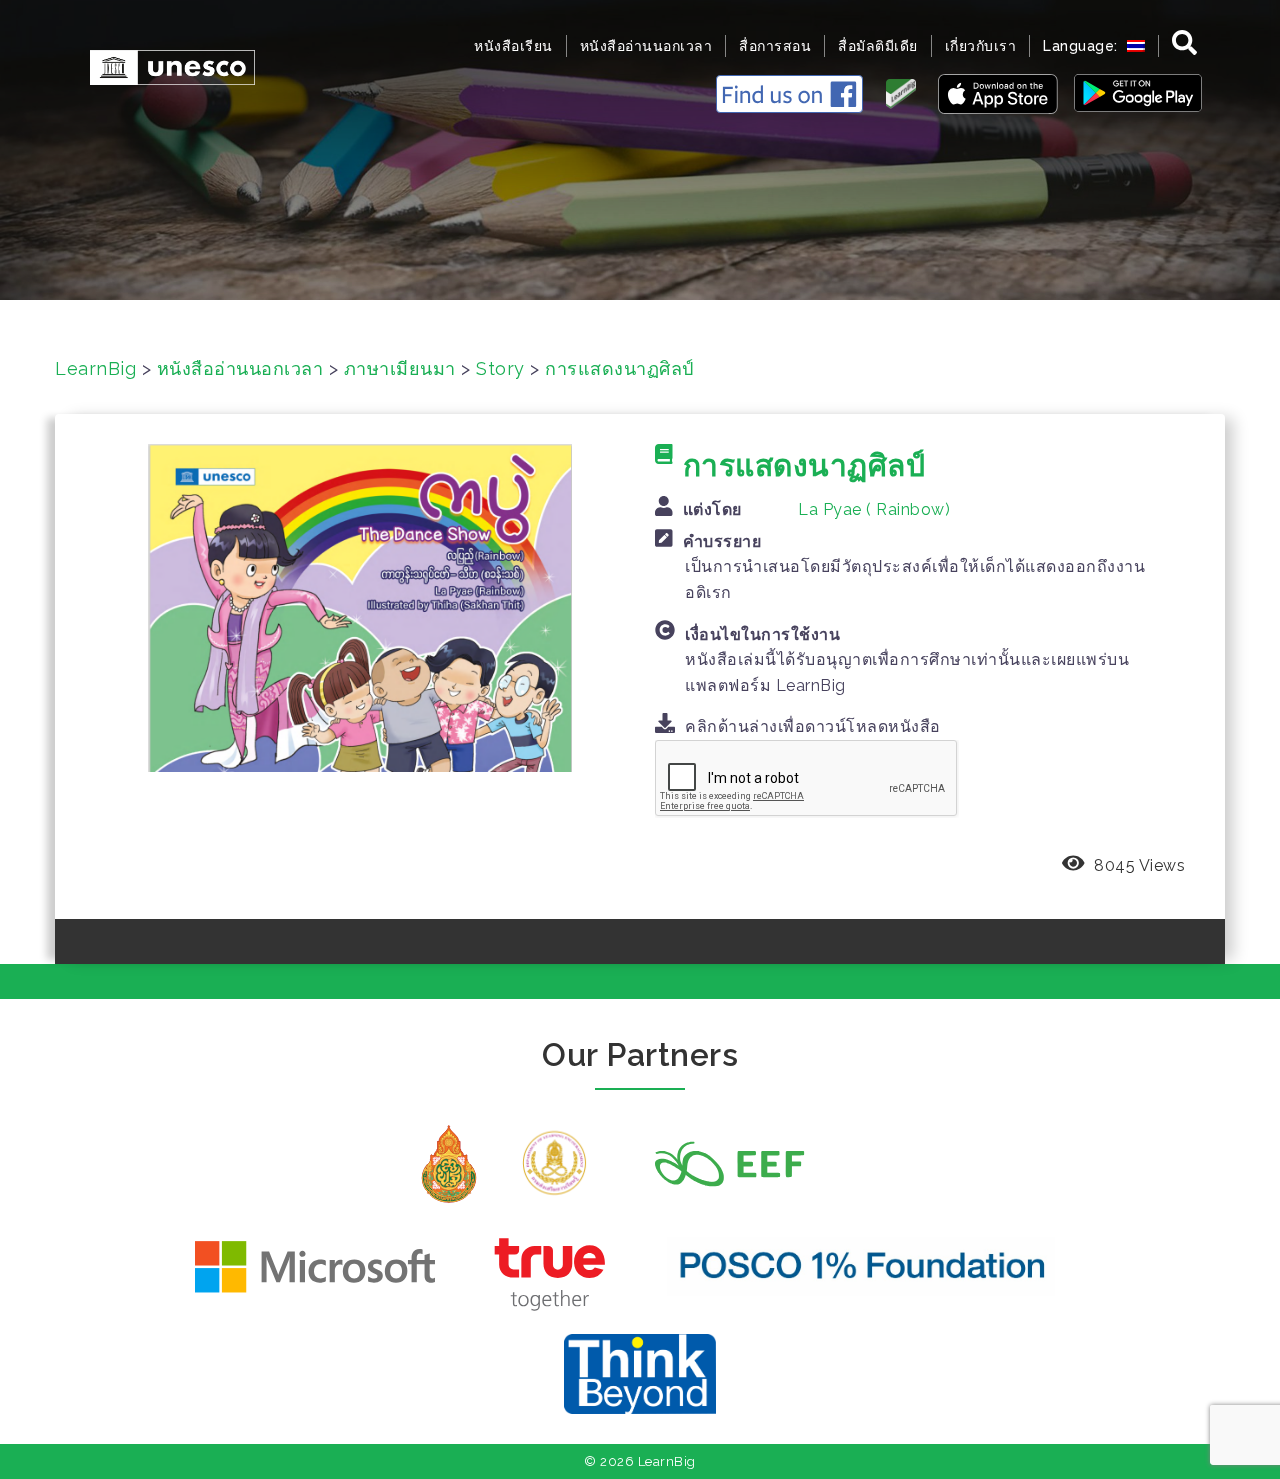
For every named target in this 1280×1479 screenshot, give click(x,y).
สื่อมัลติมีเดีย (878, 46)
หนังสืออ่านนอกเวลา (646, 46)
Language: (1082, 46)
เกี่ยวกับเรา (981, 46)
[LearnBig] (162, 65)
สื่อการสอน (775, 46)
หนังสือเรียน (513, 46)
